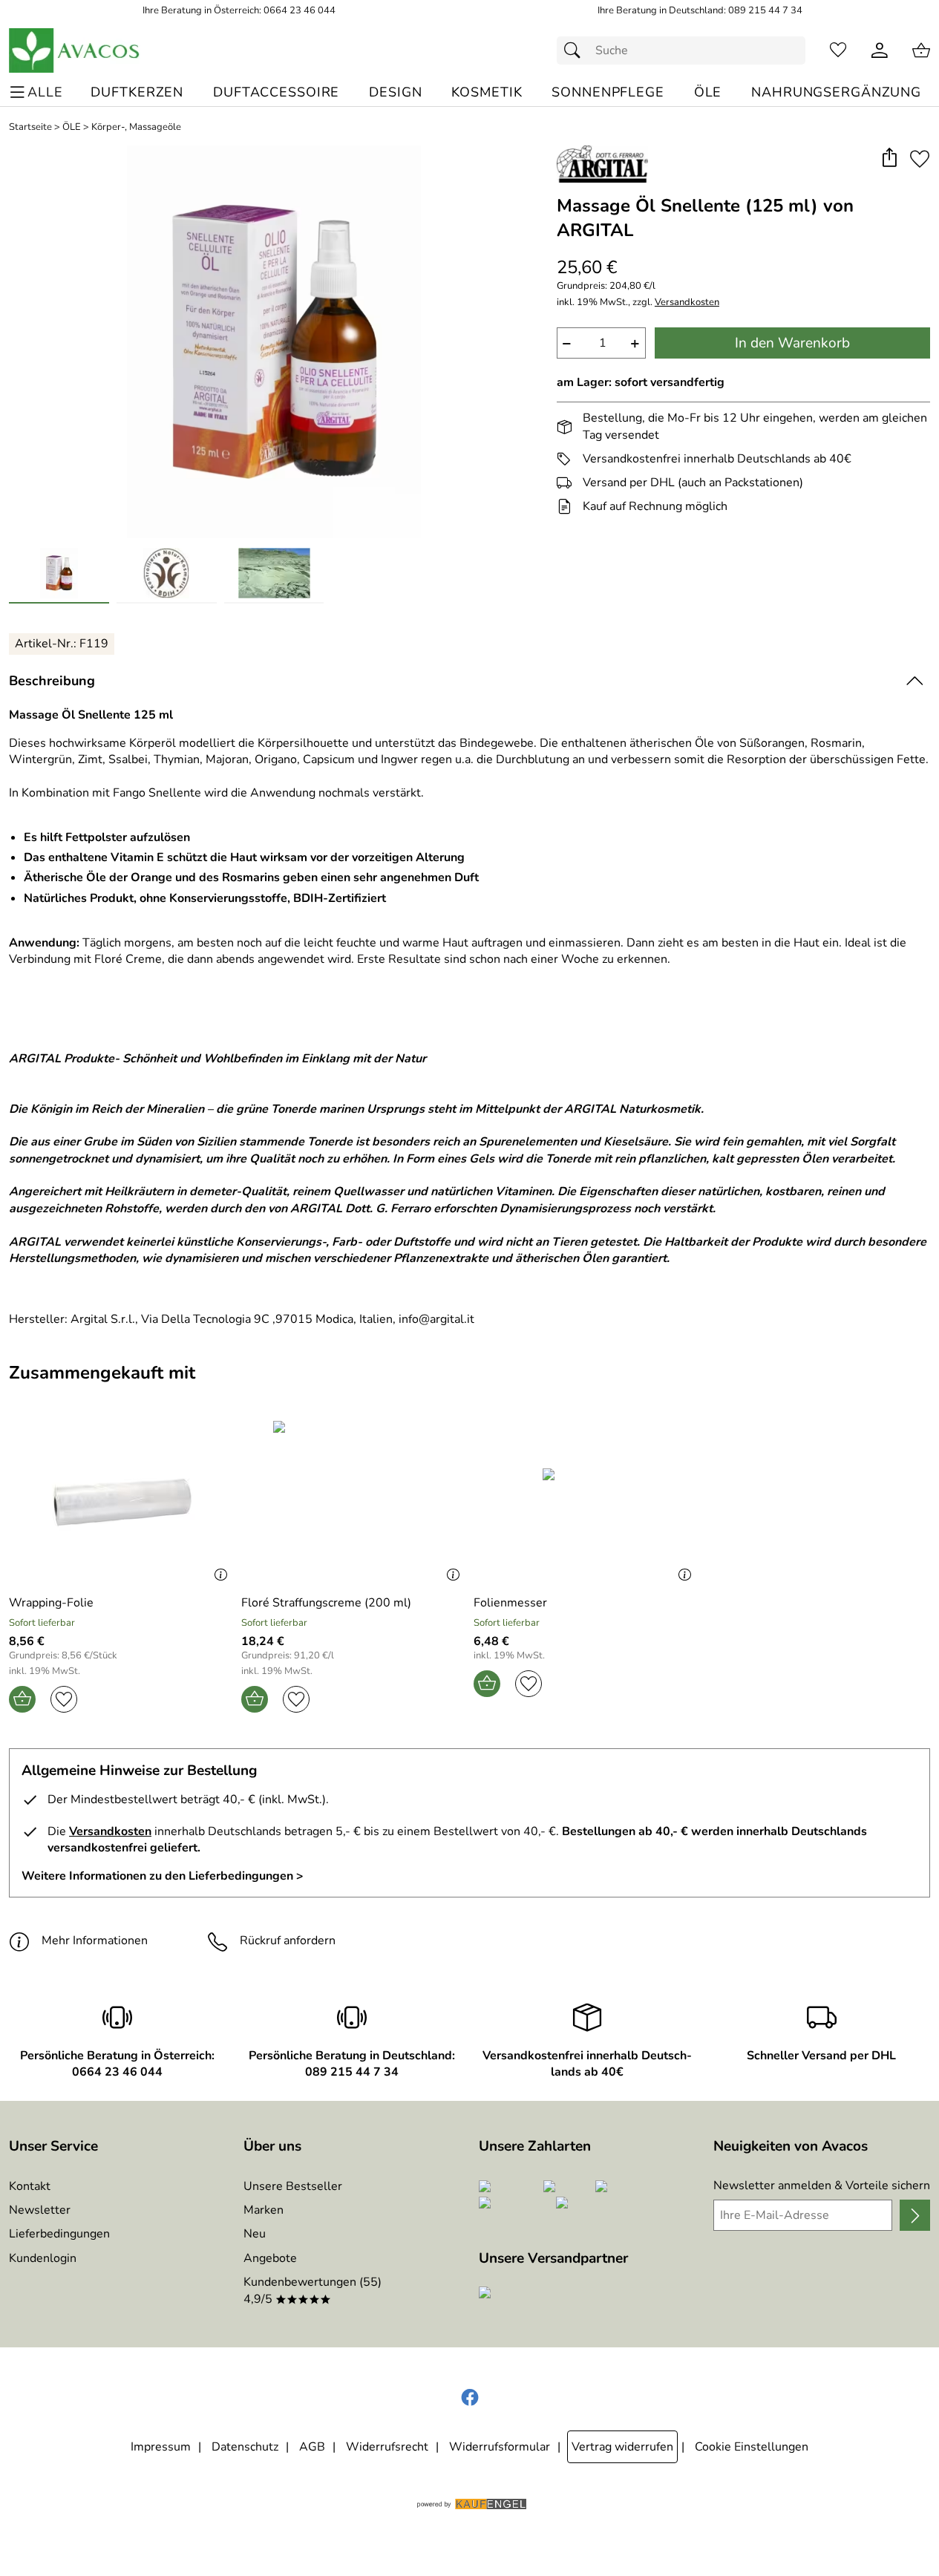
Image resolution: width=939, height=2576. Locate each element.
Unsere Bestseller (293, 2186)
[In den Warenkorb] (22, 1699)
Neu (255, 2234)
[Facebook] (470, 2398)
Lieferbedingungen (59, 2234)
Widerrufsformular (500, 2447)
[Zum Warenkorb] (921, 50)
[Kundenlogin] (880, 50)
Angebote (270, 2258)
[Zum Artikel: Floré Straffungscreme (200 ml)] (354, 1501)
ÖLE (72, 127)
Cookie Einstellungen (752, 2447)
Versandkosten (687, 303)
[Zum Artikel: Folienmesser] (586, 1501)
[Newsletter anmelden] (915, 2215)
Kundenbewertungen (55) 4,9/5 (313, 2290)
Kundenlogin (43, 2258)
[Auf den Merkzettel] (920, 158)
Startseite (30, 127)
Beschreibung (52, 681)
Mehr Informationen (95, 1941)
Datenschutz (245, 2447)
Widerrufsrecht (387, 2447)
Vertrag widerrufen (622, 2447)
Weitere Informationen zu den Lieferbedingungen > (163, 1876)
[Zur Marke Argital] (602, 164)
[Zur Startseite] (75, 50)
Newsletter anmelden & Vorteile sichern (822, 2186)
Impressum (161, 2447)
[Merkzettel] (838, 50)
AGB (312, 2447)
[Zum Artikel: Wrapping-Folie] (121, 1501)
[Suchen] (576, 50)
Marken (264, 2210)
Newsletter (40, 2210)
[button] (889, 158)
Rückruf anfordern (288, 1941)
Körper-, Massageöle (136, 127)
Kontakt (30, 2186)
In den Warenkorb (792, 343)
